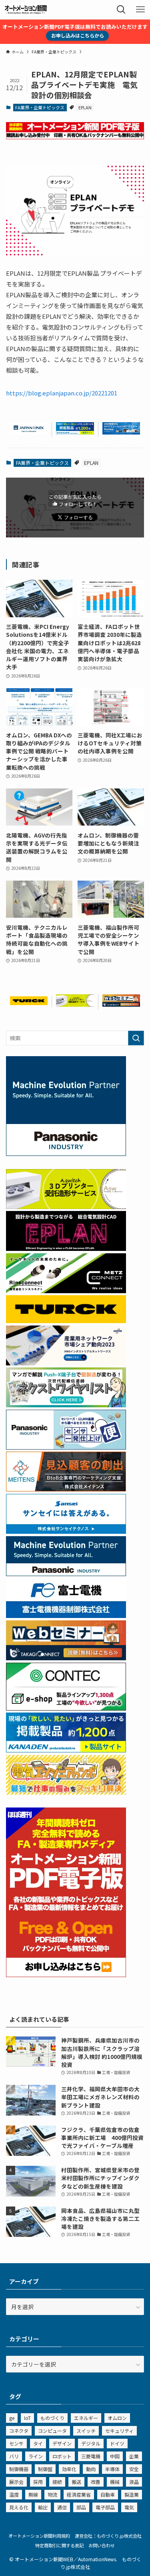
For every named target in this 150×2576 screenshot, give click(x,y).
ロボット (62, 2456)
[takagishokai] (121, 1004)
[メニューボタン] (140, 10)
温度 (14, 2494)
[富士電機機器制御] (66, 1616)
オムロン (117, 2418)
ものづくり (52, 2418)
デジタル (91, 2443)
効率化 (69, 2469)
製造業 (132, 2494)
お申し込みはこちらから (78, 35)
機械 (115, 2482)
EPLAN (85, 107)
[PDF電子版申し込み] (75, 137)
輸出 (43, 2507)
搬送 (76, 2482)
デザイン (62, 2443)
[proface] (121, 432)
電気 (129, 2507)
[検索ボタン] (121, 10)
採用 (38, 2482)
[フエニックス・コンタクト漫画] (66, 1405)
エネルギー (86, 2418)
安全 (134, 2469)
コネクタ (19, 2431)
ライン (36, 2456)
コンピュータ (52, 2431)
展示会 (16, 2482)
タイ (38, 2443)
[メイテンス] (66, 1489)
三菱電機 (91, 2456)
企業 (134, 2456)
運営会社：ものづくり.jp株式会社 (108, 2536)
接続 (57, 2482)
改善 (96, 2482)
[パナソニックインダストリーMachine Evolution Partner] (66, 1574)
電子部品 (105, 2507)
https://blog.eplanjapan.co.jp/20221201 (62, 393)
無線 (33, 2494)
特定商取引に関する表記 (59, 2545)
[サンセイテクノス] (66, 1531)
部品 (81, 2507)
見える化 (19, 2507)
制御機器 (19, 2469)
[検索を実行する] (136, 1038)
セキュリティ (119, 2431)
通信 (62, 2507)
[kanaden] (75, 432)
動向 (91, 2469)
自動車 (108, 2494)
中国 (115, 2456)
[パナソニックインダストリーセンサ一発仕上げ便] (66, 1447)
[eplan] (66, 1248)
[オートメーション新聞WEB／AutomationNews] (26, 10)
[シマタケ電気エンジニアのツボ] (66, 1792)
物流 (52, 2494)
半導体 (112, 2469)
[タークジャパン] (29, 1003)
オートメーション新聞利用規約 (39, 2536)
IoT (27, 2418)
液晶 (134, 2482)
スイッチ (86, 2431)
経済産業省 (79, 2494)
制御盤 (45, 2469)
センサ (16, 2443)
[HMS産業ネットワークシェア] (66, 1363)
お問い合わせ (102, 2545)
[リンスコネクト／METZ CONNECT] (66, 1291)
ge (12, 2418)
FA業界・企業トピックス (40, 107)
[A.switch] (75, 1004)
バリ (14, 2456)
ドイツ (117, 2443)
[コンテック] (66, 1708)
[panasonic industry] (66, 1154)
